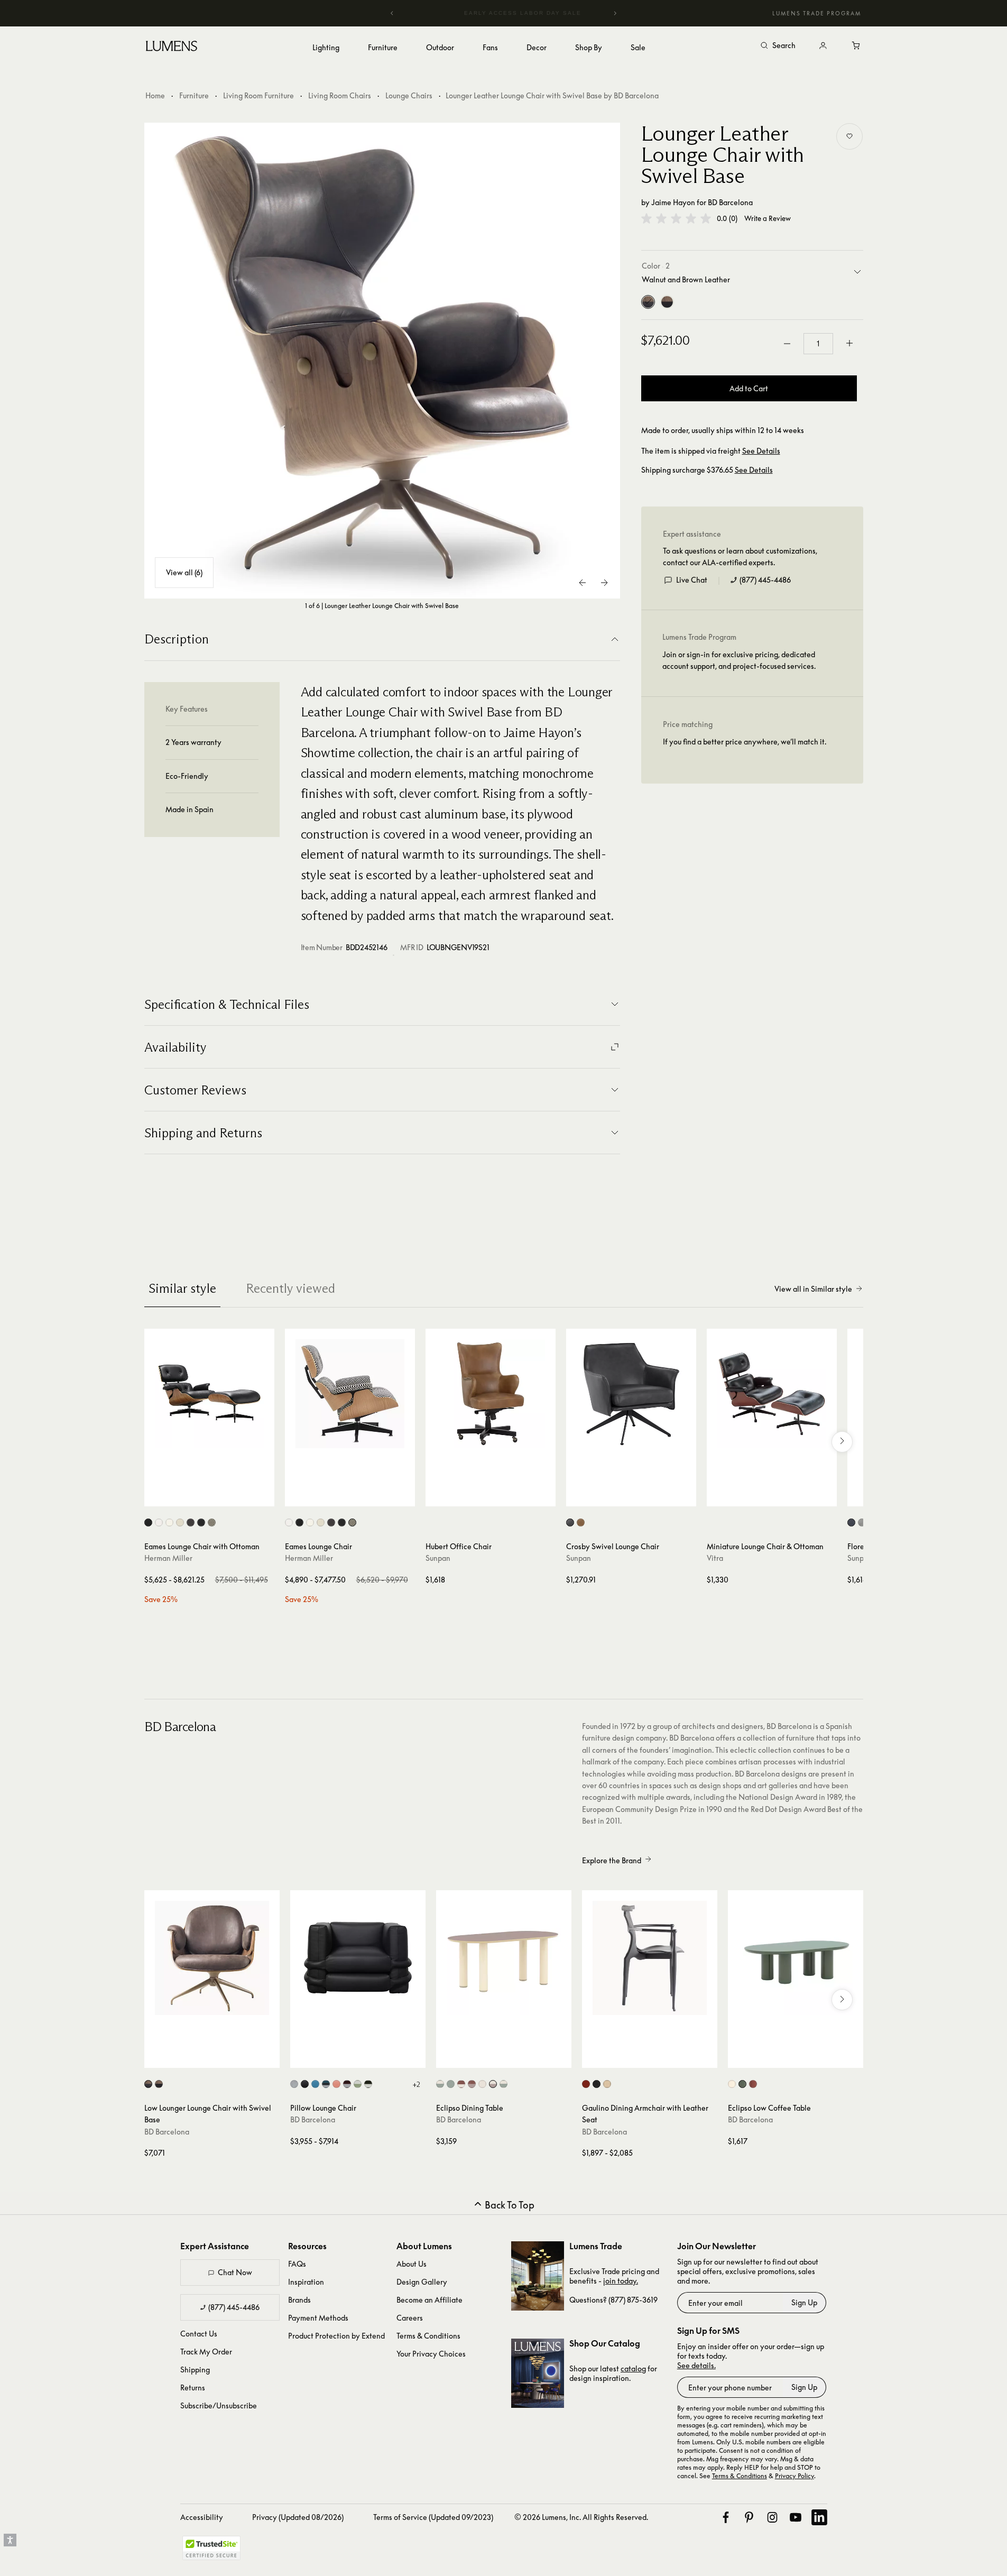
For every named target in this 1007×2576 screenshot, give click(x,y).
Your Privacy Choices (431, 2354)
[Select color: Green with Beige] (440, 2084)
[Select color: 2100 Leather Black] (148, 1522)
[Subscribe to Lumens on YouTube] (796, 2517)
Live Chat (692, 580)
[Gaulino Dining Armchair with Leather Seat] (650, 1958)
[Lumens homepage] (172, 48)
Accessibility (202, 2517)
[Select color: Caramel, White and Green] (358, 2084)
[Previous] (392, 13)
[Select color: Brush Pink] (336, 2084)
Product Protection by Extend (336, 2336)
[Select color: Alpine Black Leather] (570, 1522)
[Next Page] (604, 583)
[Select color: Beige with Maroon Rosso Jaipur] (493, 2084)
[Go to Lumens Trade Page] (538, 2276)
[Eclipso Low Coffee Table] (796, 1958)
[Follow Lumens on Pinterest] (749, 2517)
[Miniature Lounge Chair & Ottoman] (772, 1394)
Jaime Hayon (673, 202)
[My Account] (823, 46)
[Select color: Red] (586, 2084)
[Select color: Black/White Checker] (212, 1522)
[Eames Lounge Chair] (350, 1394)
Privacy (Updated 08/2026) (298, 2517)
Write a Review (768, 219)
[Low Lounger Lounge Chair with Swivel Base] (212, 1958)
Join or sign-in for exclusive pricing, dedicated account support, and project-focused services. (739, 660)
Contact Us (199, 2334)
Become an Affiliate (429, 2300)
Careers (410, 2318)
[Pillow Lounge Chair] (358, 1958)
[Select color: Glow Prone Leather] (169, 1522)
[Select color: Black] (305, 2084)
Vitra (715, 1558)
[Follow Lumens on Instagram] (772, 2517)
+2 (416, 2084)
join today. (621, 2281)
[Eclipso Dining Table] (504, 1958)
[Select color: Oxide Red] (753, 2084)
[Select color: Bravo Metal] (862, 1522)
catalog (633, 2368)
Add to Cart (749, 388)
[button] (676, 218)
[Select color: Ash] (294, 2084)
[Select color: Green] (742, 2084)
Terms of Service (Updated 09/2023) (433, 2517)
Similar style (182, 1288)
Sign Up (804, 2302)
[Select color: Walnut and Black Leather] (159, 2084)
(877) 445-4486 (765, 580)
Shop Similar (217, 1496)
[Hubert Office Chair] (491, 1394)
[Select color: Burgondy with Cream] (347, 2084)
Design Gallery (422, 2282)
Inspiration (306, 2282)
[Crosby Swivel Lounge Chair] (631, 1394)
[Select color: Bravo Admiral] (851, 1522)
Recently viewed (290, 1288)
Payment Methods (318, 2318)
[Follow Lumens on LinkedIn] (819, 2517)
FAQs (297, 2264)
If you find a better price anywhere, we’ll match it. (745, 742)
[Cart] (857, 46)
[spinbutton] (818, 344)
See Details (761, 451)
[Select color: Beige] (732, 2084)
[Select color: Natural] (607, 2084)
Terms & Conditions (428, 2336)
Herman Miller (168, 1558)
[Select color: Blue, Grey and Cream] (326, 2084)
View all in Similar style (813, 1289)
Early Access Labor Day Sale (504, 13)
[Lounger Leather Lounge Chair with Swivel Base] (382, 361)
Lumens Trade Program (817, 13)
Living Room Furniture (258, 95)
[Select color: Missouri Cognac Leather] (581, 1522)
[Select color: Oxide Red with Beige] (461, 2084)
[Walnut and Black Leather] (667, 302)
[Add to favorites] (849, 136)
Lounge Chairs (409, 95)
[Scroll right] (842, 1442)
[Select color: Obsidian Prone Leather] (201, 1522)
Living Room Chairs (340, 95)
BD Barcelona (730, 202)
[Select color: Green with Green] (451, 2084)
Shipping (195, 2370)
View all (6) (184, 572)
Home (155, 95)
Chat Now (235, 2272)
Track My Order (206, 2352)
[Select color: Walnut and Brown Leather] (148, 2084)
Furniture (194, 95)
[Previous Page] (583, 583)
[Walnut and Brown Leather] (648, 302)
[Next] (615, 13)
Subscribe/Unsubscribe (219, 2405)
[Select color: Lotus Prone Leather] (180, 1522)
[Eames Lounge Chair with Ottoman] (209, 1394)
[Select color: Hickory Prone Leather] (191, 1522)
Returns (193, 2388)
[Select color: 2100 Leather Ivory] (159, 1522)
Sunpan (438, 1558)
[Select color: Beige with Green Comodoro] (503, 2084)
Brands (299, 2300)
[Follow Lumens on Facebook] (726, 2517)
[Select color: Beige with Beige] (482, 2084)
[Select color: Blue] (315, 2084)
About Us (412, 2264)
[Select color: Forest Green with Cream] (368, 2084)
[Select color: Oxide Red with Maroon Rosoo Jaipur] (472, 2084)
